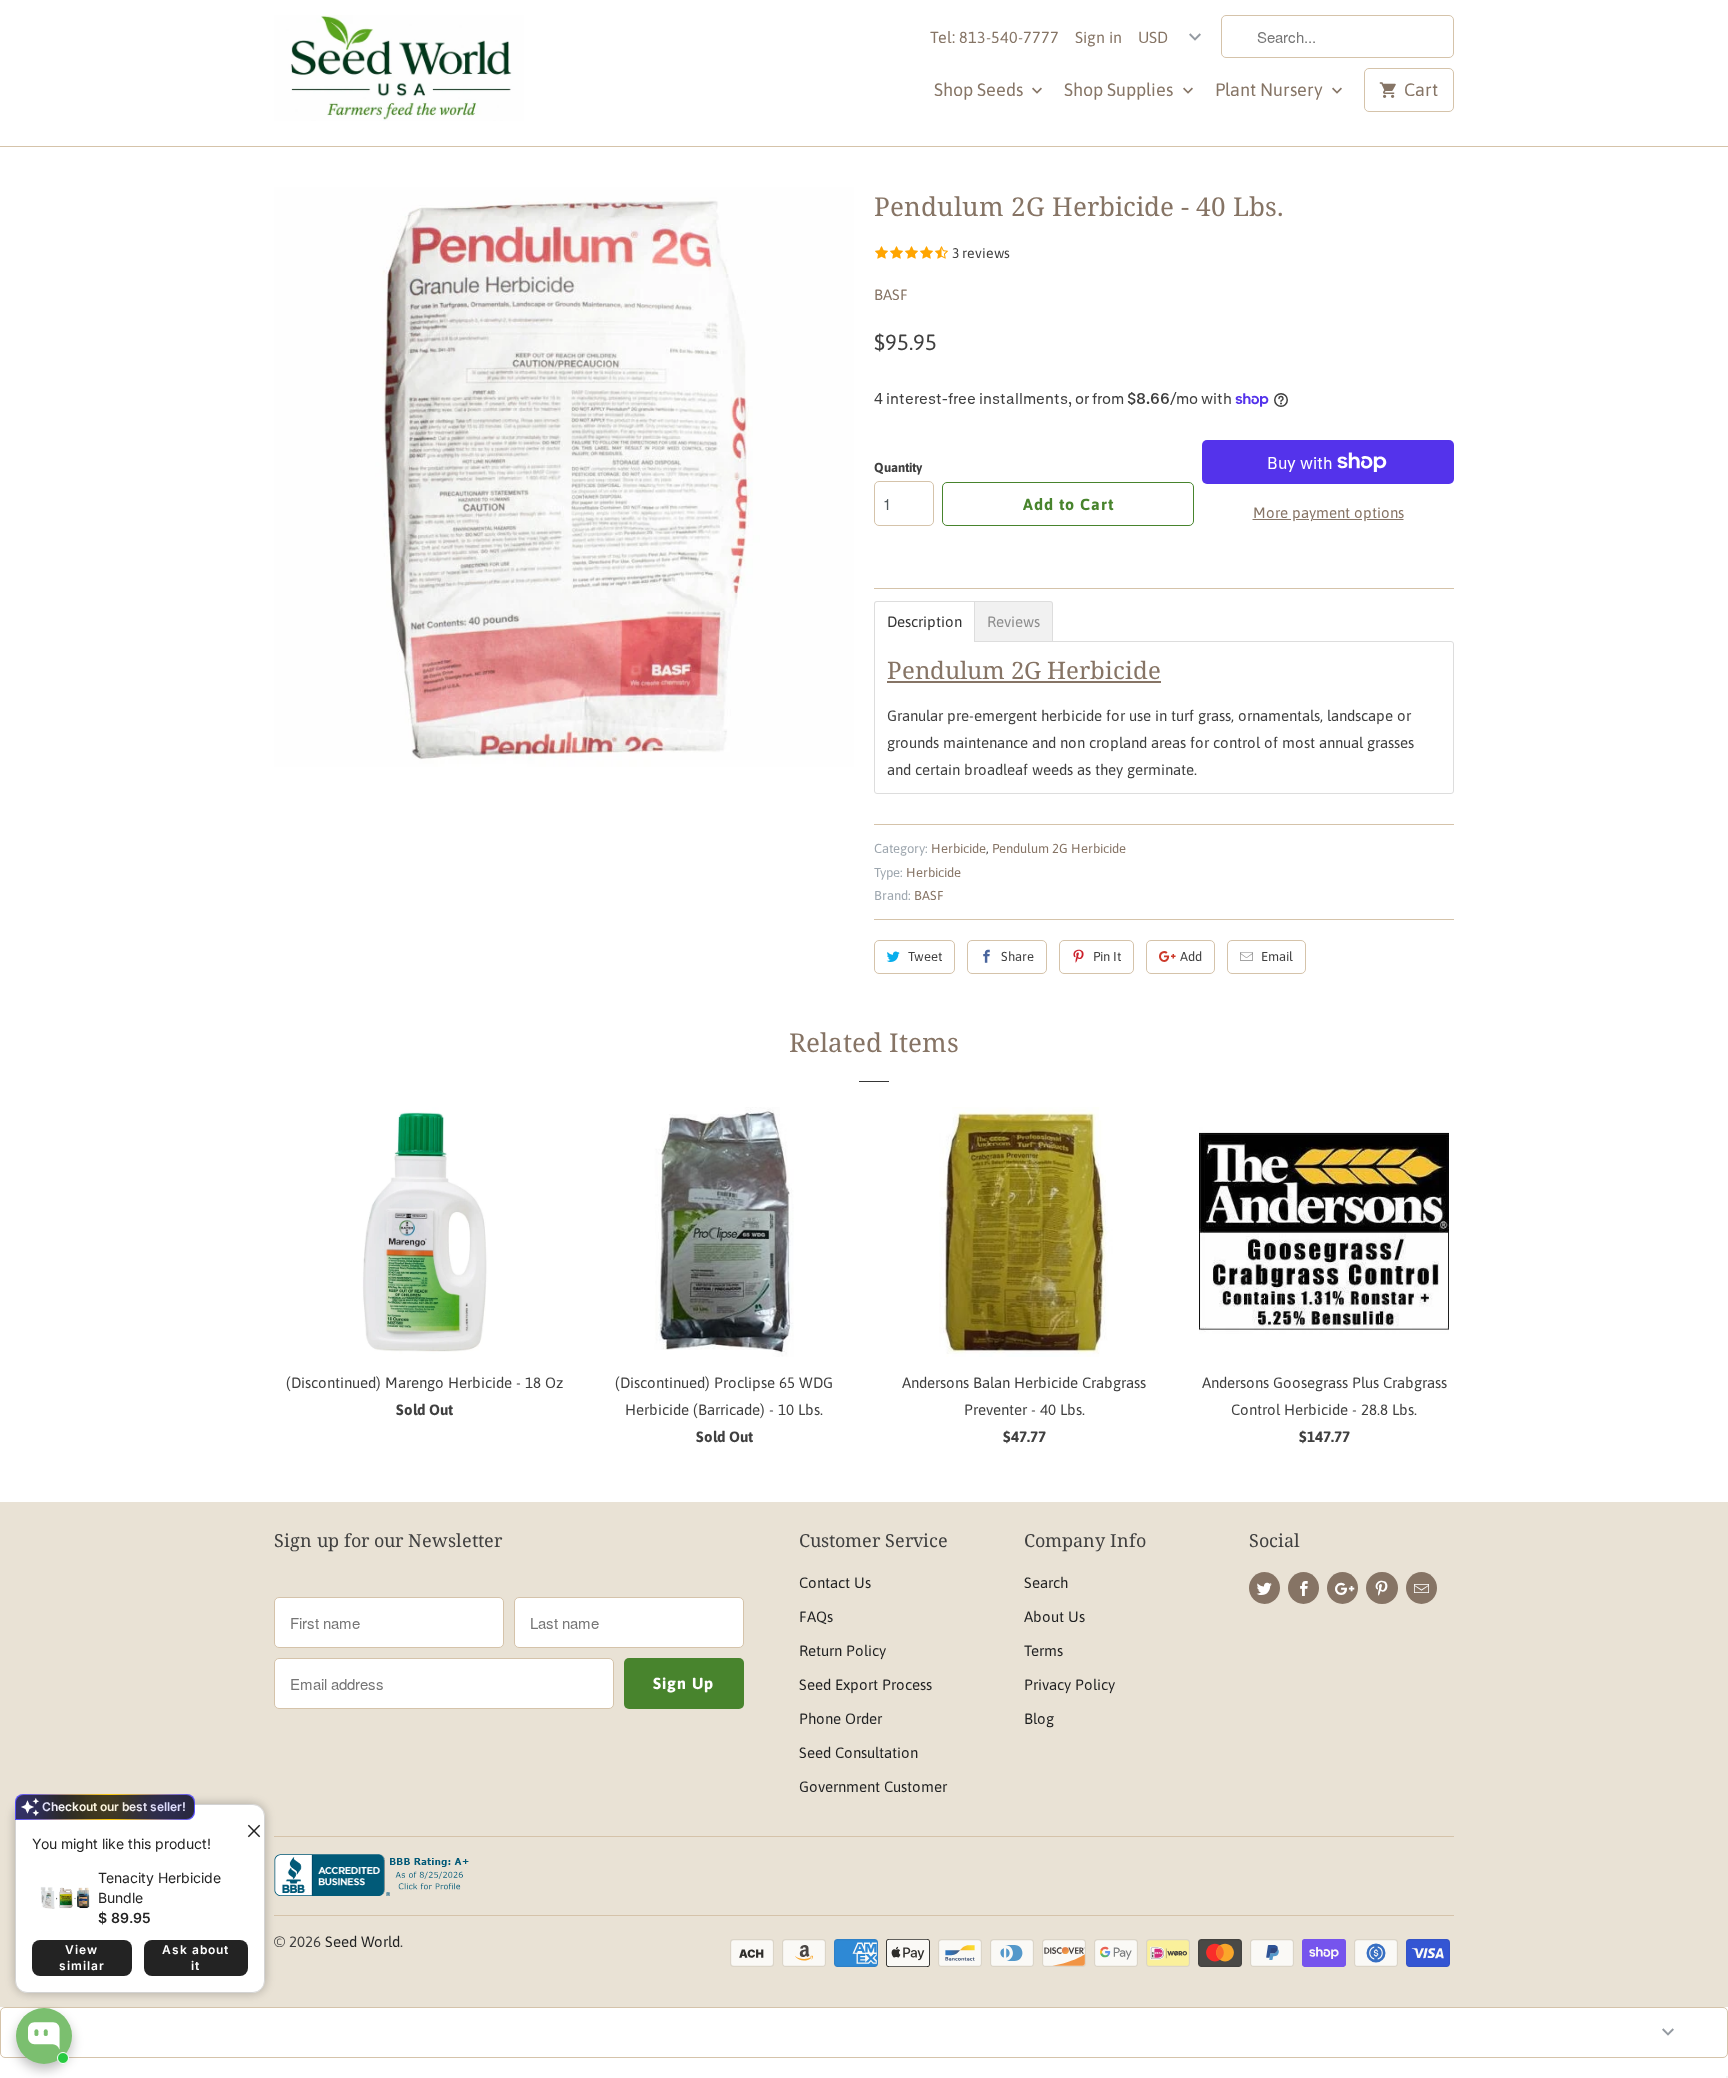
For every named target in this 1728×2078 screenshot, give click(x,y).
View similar (82, 1957)
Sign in (1098, 37)
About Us (1054, 1616)
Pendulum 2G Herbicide (1059, 848)
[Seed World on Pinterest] (1381, 1588)
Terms (1043, 1650)
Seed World (362, 1941)
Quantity (898, 467)
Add (1191, 956)
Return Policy (842, 1650)
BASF (891, 294)
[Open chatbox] (44, 2036)
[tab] (924, 621)
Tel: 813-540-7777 (994, 37)
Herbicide (958, 848)
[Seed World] (399, 73)
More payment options (1328, 512)
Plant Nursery (1271, 89)
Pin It (1107, 956)
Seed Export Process (865, 1684)
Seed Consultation (858, 1752)
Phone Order (840, 1718)
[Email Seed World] (1421, 1588)
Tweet (925, 956)
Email (1277, 956)
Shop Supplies (1120, 89)
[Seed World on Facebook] (1303, 1588)
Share (1017, 956)
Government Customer (873, 1786)
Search (1046, 1582)
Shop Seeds (980, 89)
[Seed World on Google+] (1342, 1588)
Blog (1039, 1718)
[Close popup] (246, 1823)
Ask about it (195, 1957)
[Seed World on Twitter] (1264, 1588)
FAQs (816, 1616)
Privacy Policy (1069, 1684)
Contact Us (835, 1582)
